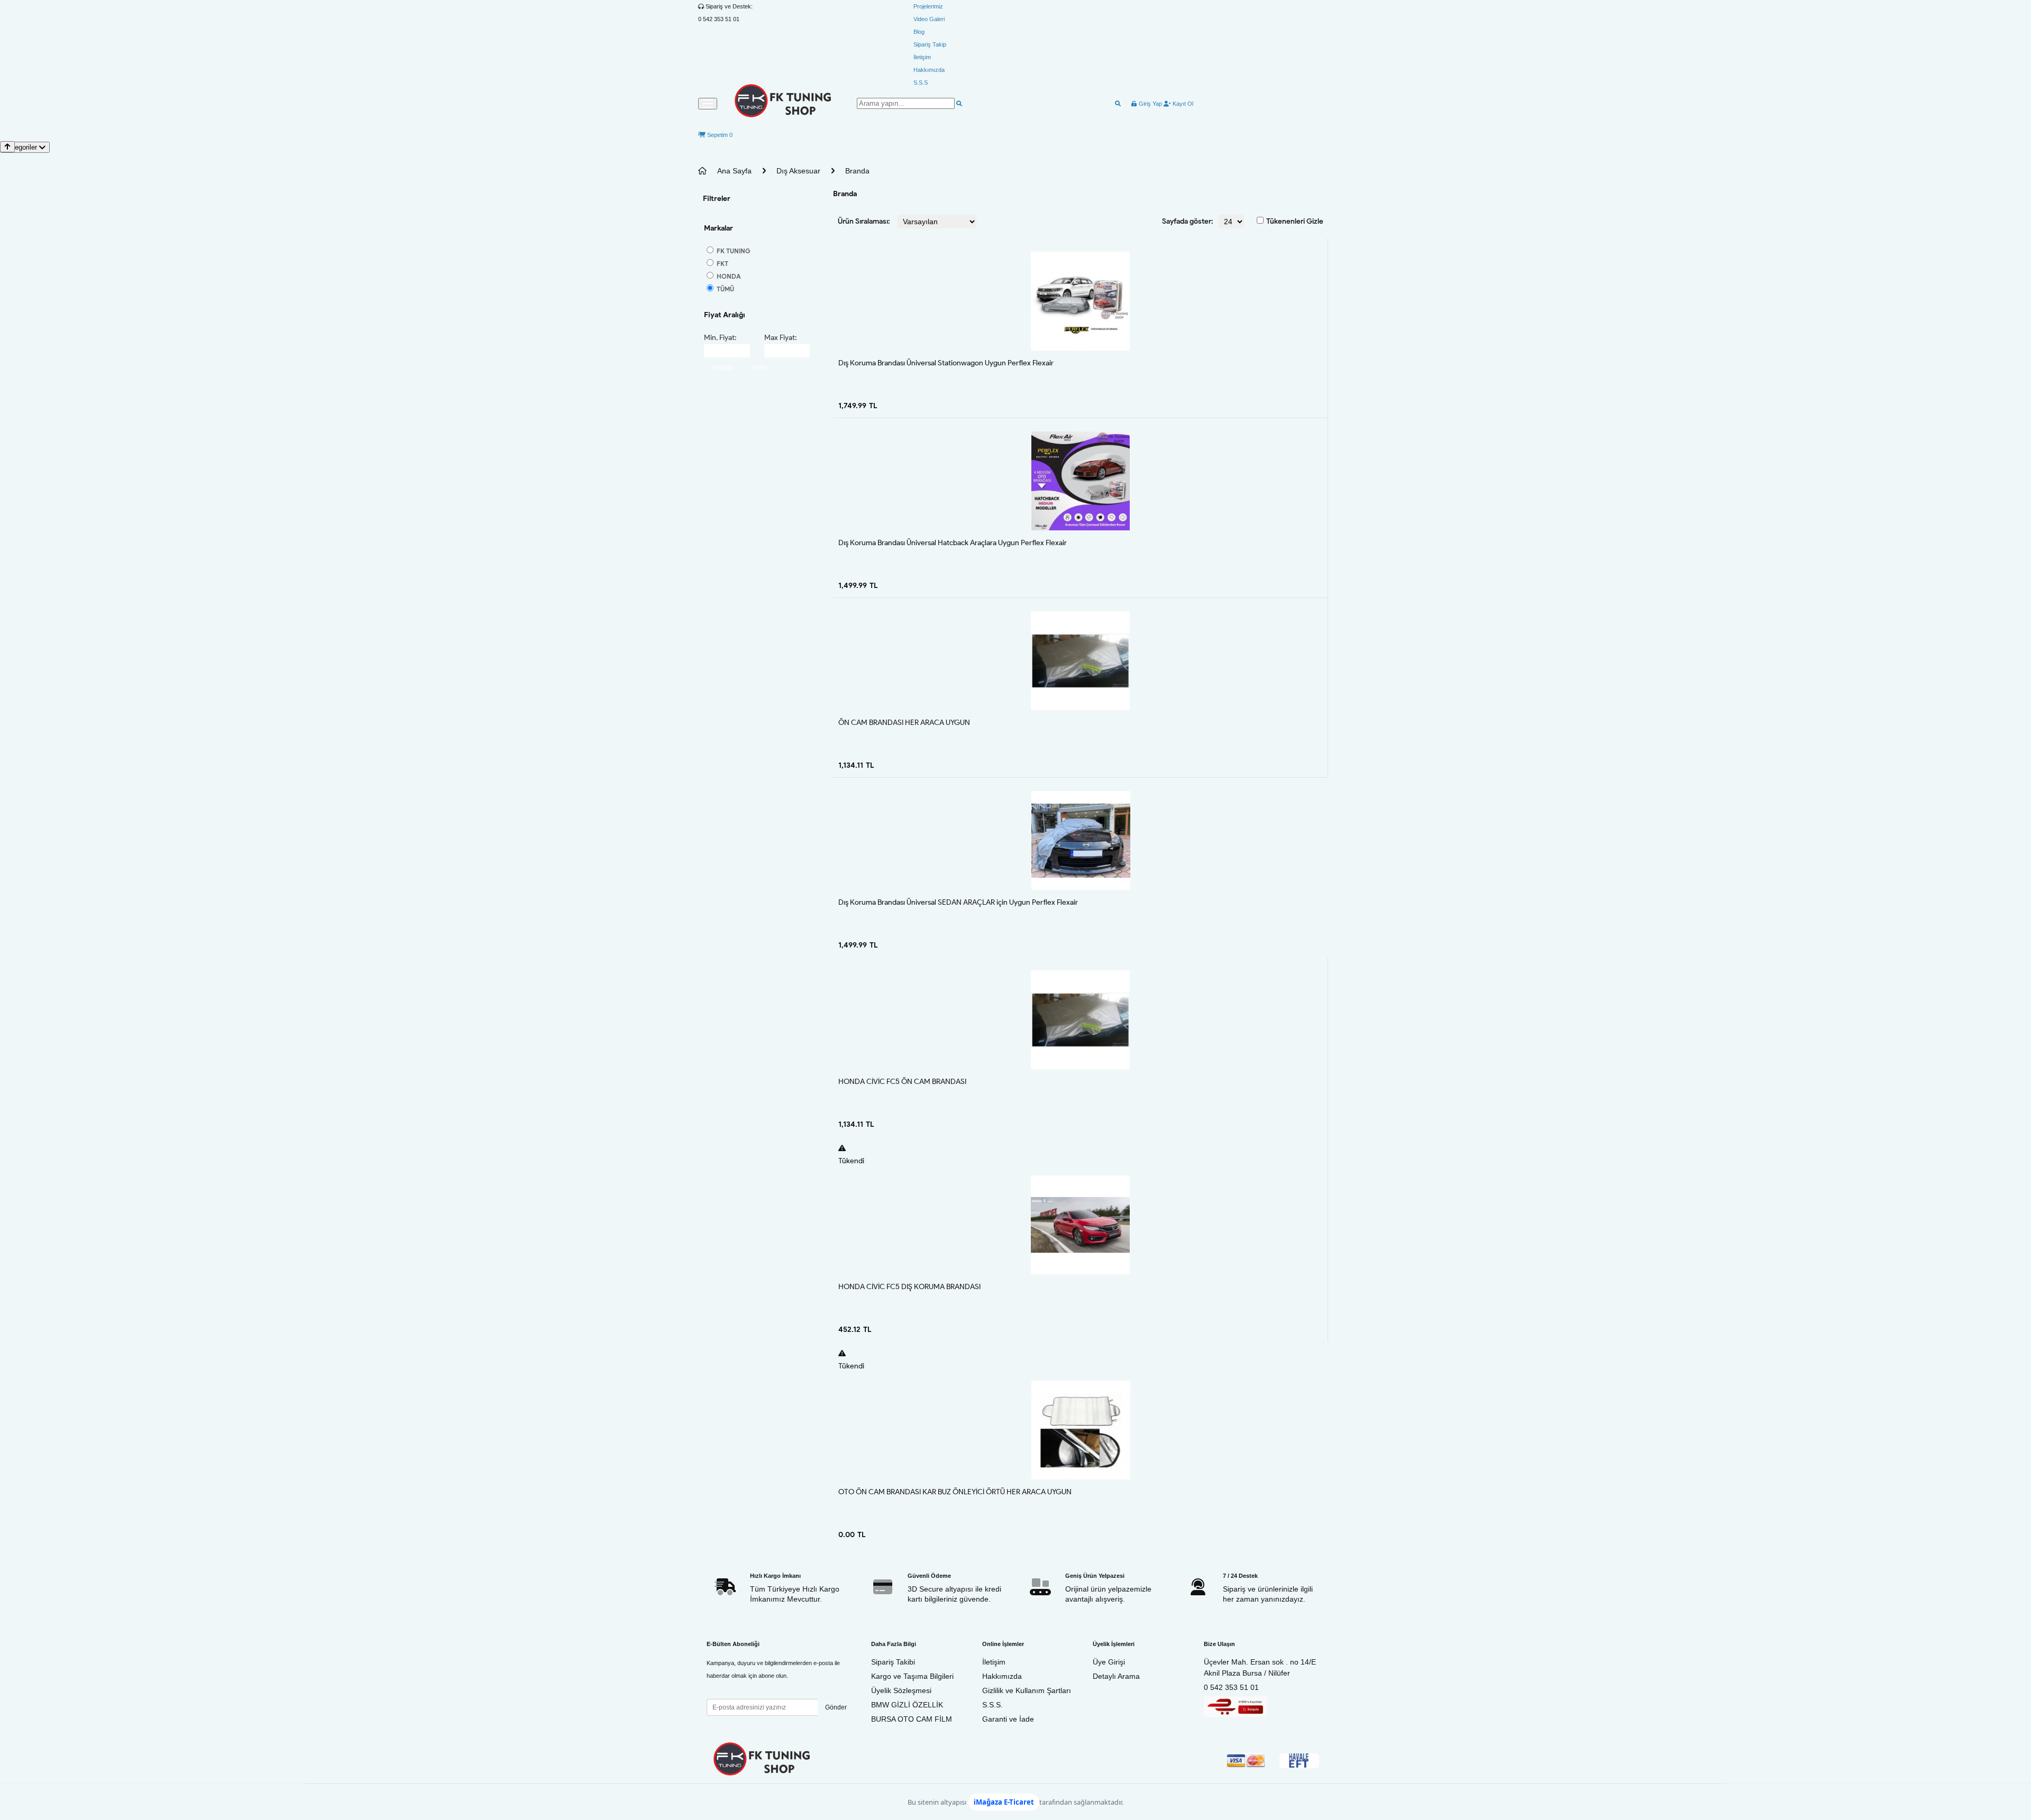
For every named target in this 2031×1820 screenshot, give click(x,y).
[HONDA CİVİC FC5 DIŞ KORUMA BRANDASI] (1080, 1225)
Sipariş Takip (930, 44)
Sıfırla (759, 367)
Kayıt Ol (1182, 104)
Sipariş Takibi (893, 1662)
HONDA (728, 276)
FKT (722, 264)
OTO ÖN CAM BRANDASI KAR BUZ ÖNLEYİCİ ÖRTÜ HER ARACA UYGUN (955, 1492)
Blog (919, 32)
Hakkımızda (929, 70)
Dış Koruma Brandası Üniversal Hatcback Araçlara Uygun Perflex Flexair (953, 543)
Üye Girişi (1109, 1662)
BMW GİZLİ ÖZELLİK (907, 1705)
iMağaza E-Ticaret (1004, 1802)
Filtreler (717, 199)
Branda (857, 171)
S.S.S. (992, 1705)
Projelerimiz (928, 6)
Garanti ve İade (1008, 1719)
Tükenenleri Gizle (1294, 221)
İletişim (922, 57)
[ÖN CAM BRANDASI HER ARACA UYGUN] (1080, 661)
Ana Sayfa (734, 171)
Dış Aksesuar (798, 171)
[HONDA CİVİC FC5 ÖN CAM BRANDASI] (1080, 1020)
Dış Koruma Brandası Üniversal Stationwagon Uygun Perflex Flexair (946, 363)
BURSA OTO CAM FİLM (912, 1719)
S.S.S (921, 82)
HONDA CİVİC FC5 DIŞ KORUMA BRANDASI (909, 1287)
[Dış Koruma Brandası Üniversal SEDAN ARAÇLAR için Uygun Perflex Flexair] (1081, 840)
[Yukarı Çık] (7, 147)
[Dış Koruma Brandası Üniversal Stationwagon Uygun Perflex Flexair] (1080, 301)
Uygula (723, 367)
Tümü (725, 289)
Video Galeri (929, 19)
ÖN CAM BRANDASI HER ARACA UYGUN (904, 723)
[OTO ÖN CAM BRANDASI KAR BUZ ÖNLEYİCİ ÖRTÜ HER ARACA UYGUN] (1081, 1430)
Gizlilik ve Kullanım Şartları (1027, 1690)
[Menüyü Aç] (708, 104)
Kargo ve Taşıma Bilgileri (912, 1676)
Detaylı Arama (1116, 1676)
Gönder (836, 1707)
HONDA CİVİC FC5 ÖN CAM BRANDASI (902, 1082)
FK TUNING (733, 251)
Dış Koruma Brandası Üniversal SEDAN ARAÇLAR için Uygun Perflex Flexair (958, 902)
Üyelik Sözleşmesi (901, 1690)
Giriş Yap (1150, 104)
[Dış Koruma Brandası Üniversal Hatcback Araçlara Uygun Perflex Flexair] (1080, 481)
